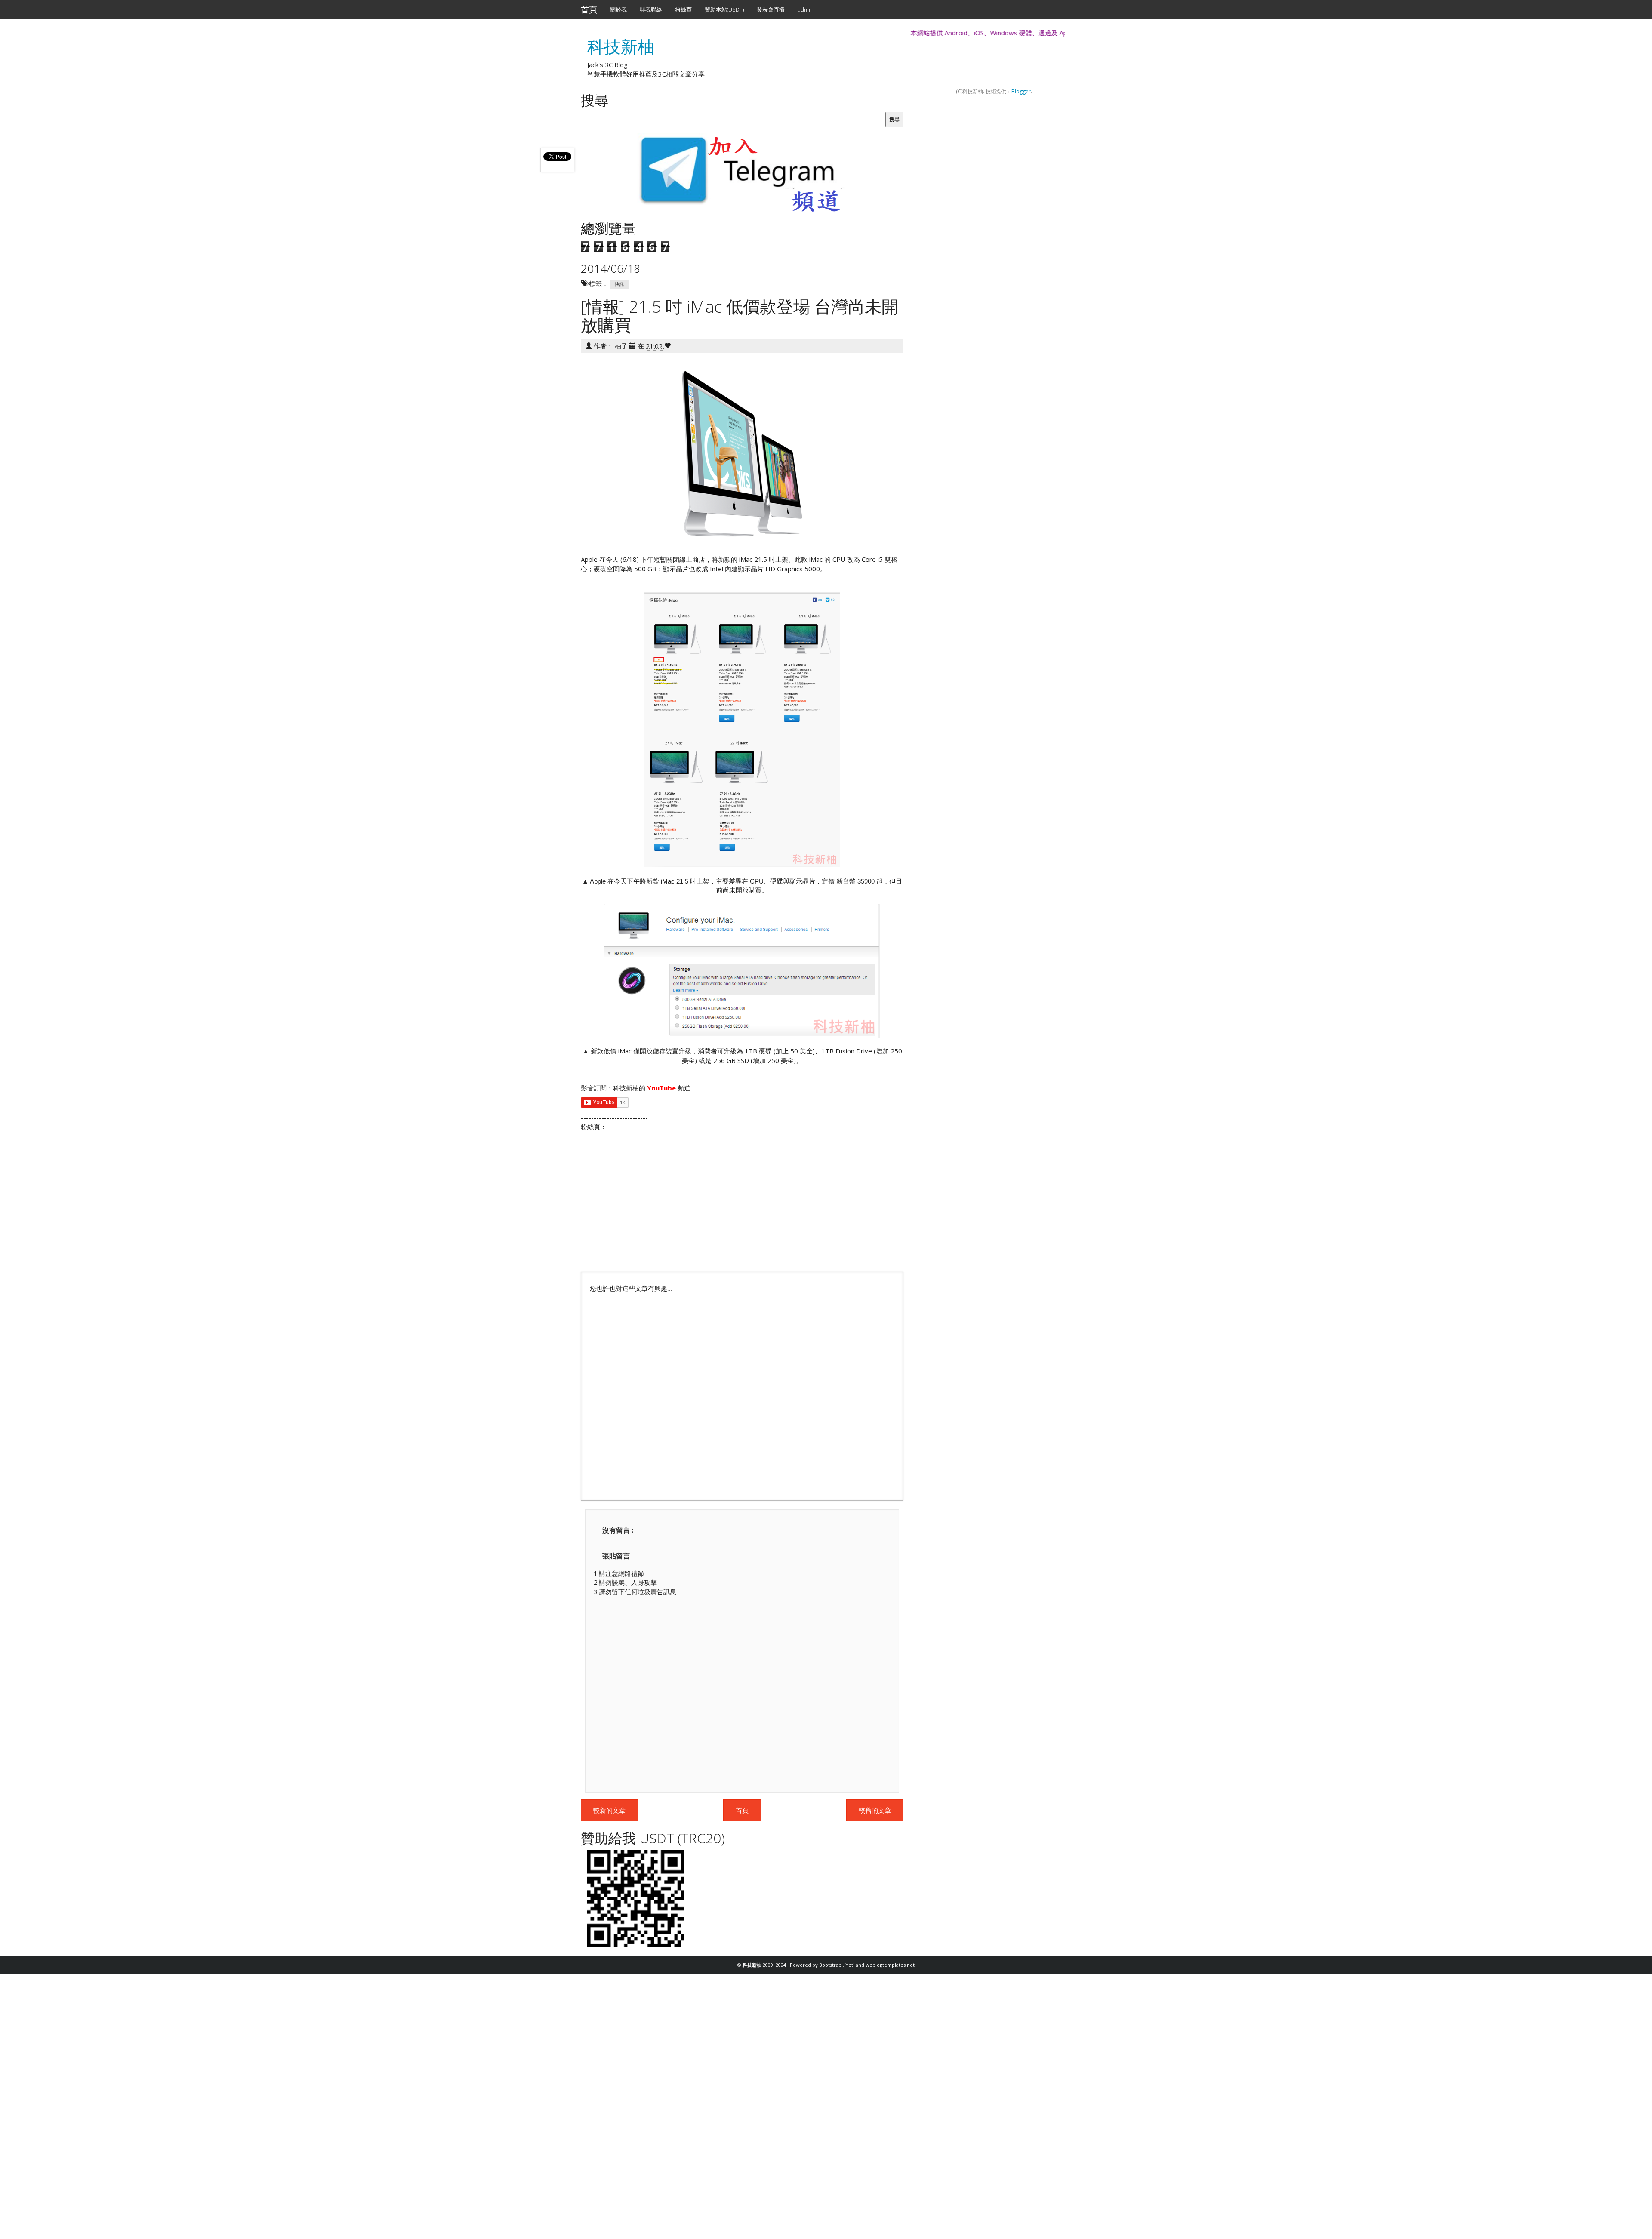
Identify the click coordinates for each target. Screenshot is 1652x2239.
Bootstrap (831, 1965)
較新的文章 (609, 1810)
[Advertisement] (742, 1392)
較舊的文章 (875, 1810)
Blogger (1021, 91)
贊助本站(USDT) (724, 9)
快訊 (619, 284)
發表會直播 (771, 9)
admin (806, 9)
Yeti (851, 1965)
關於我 (618, 9)
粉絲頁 (683, 9)
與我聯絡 (651, 9)
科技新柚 (621, 46)
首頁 (589, 9)
